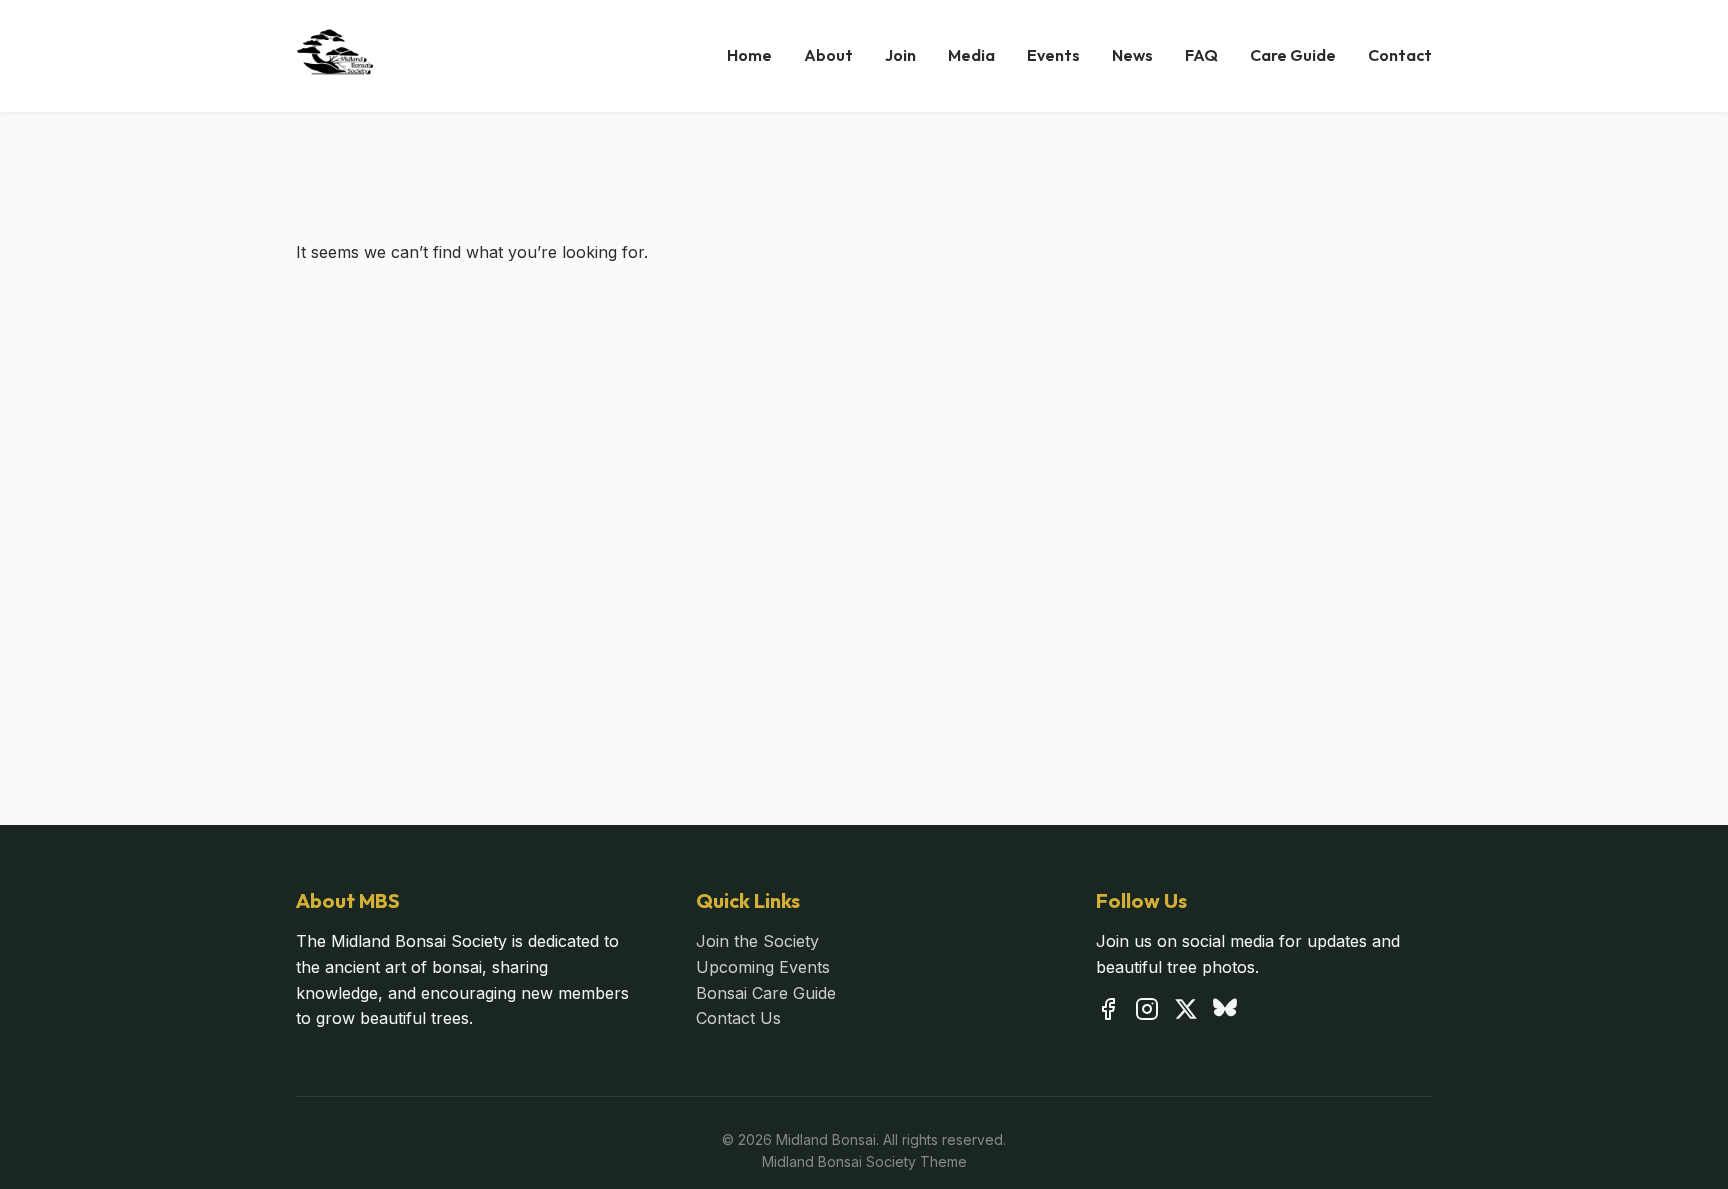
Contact (1400, 55)
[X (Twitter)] (1186, 1013)
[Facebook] (1108, 1013)
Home (749, 55)
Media (971, 55)
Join (900, 55)
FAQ (1201, 55)
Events (1053, 55)
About (828, 55)
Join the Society (757, 941)
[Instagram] (1147, 1013)
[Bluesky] (1225, 1013)
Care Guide (1293, 55)
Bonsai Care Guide (766, 993)
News (1132, 55)
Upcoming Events (763, 967)
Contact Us (738, 1018)
